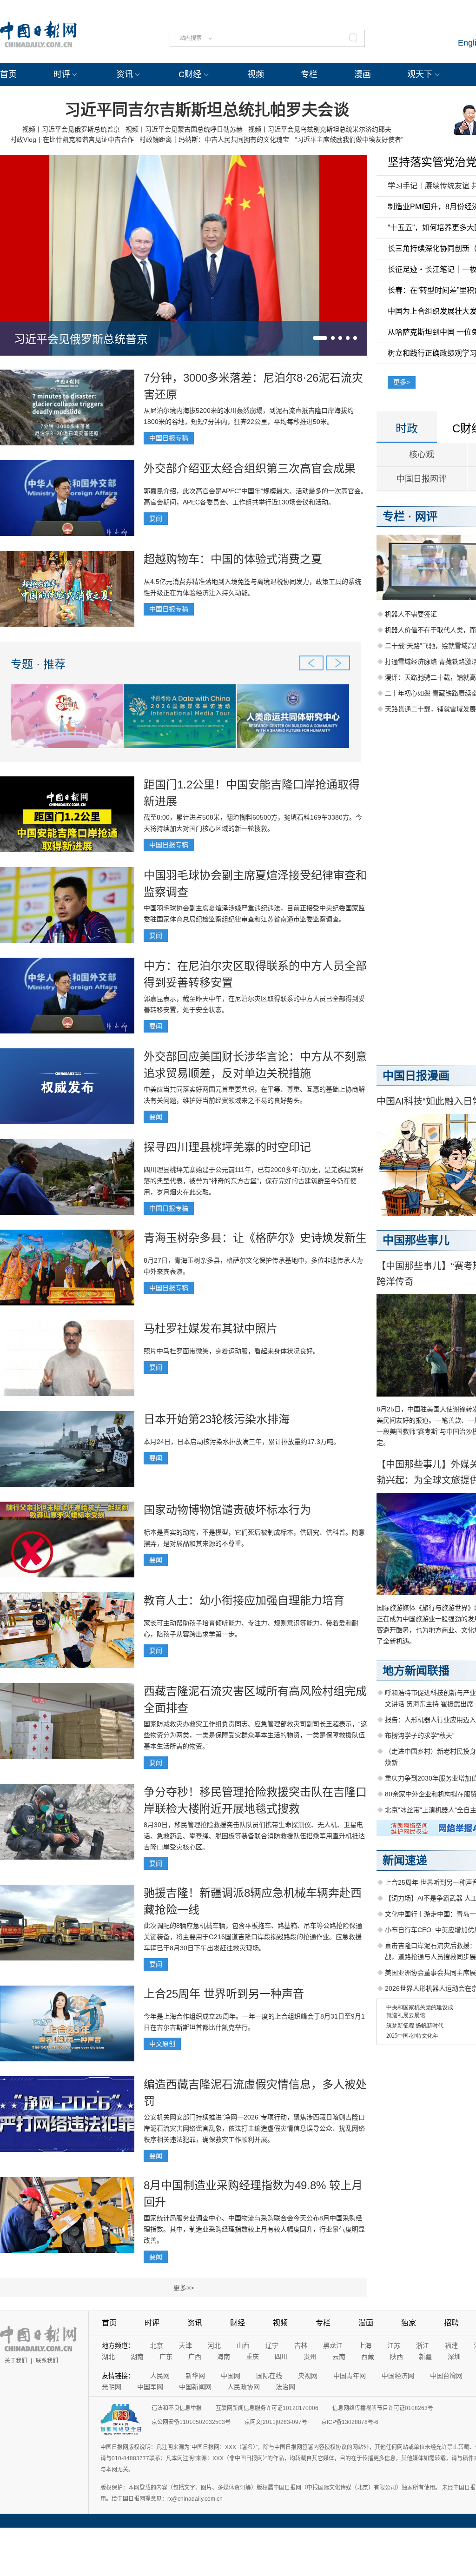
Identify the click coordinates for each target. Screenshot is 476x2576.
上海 (365, 2345)
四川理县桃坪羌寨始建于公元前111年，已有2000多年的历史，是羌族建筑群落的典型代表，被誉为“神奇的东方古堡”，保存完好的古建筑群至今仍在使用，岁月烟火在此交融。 (254, 1181)
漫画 (363, 74)
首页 (8, 74)
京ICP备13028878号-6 (350, 2422)
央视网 (308, 2376)
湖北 (108, 2357)
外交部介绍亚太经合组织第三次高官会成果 (250, 468)
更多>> (184, 2288)
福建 (451, 2345)
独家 (409, 2323)
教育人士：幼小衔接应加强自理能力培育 (244, 1600)
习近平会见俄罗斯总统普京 (81, 339)
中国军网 (150, 2387)
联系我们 (47, 2361)
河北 (214, 2345)
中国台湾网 (446, 2376)
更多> (402, 382)
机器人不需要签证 (411, 614)
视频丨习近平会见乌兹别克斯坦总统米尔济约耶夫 (320, 129)
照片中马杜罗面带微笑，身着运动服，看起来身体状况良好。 (231, 1351)
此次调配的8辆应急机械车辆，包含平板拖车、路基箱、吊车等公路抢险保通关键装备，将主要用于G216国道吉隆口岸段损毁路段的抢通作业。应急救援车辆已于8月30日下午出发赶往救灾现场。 (253, 1937)
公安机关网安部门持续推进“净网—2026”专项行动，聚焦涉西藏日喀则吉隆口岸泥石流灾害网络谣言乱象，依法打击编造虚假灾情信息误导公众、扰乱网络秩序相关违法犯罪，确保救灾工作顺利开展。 (254, 2128)
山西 (243, 2345)
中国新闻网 (195, 2387)
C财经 (190, 74)
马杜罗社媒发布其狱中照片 (211, 1328)
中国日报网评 (422, 479)
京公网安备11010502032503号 (191, 2422)
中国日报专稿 (169, 438)
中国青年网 (350, 2376)
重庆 (252, 2357)
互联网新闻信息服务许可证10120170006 (267, 2408)
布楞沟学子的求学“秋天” (420, 1735)
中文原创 (162, 2044)
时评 (62, 74)
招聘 (451, 2323)
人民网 (160, 2376)
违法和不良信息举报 (177, 2408)
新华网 (195, 2376)
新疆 (425, 2357)
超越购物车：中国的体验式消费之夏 (233, 559)
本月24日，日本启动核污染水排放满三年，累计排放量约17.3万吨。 (242, 1442)
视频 (256, 74)
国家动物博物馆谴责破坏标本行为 (227, 1510)
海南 (224, 2357)
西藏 (368, 2357)
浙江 (423, 2345)
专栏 (309, 74)
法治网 (285, 2387)
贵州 (310, 2357)
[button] (320, 338)
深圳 (454, 2357)
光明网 (112, 2387)
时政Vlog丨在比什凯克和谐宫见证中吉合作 (72, 139)
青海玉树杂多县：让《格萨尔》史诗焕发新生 (255, 1238)
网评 (426, 516)
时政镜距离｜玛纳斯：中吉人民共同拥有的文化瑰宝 (214, 139)
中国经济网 (398, 2376)
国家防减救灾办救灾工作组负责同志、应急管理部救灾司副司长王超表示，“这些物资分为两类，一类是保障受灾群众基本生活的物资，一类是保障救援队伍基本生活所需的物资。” (255, 1735)
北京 (157, 2345)
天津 (185, 2345)
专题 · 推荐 (38, 664)
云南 (339, 2357)
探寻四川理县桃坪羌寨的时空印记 (227, 1147)
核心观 (422, 455)
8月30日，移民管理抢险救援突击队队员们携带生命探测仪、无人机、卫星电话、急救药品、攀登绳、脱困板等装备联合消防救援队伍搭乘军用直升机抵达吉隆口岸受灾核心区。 (254, 1836)
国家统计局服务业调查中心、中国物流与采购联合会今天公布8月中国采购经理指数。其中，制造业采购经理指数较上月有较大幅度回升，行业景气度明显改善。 (254, 2229)
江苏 (394, 2345)
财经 (238, 2323)
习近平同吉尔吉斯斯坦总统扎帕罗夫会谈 (207, 110)
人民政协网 (244, 2387)
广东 (166, 2357)
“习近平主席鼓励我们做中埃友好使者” (349, 139)
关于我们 (16, 2361)
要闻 (156, 518)
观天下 (420, 74)
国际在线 (269, 2376)
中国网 (231, 2376)
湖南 (137, 2357)
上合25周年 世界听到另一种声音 (224, 1994)
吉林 (301, 2345)
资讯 (125, 74)
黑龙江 (333, 2345)
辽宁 (272, 2345)
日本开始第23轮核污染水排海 (217, 1419)
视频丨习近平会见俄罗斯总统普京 (71, 129)
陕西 (397, 2357)
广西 (195, 2357)
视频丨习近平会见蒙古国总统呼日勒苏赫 (184, 129)
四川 (281, 2357)
